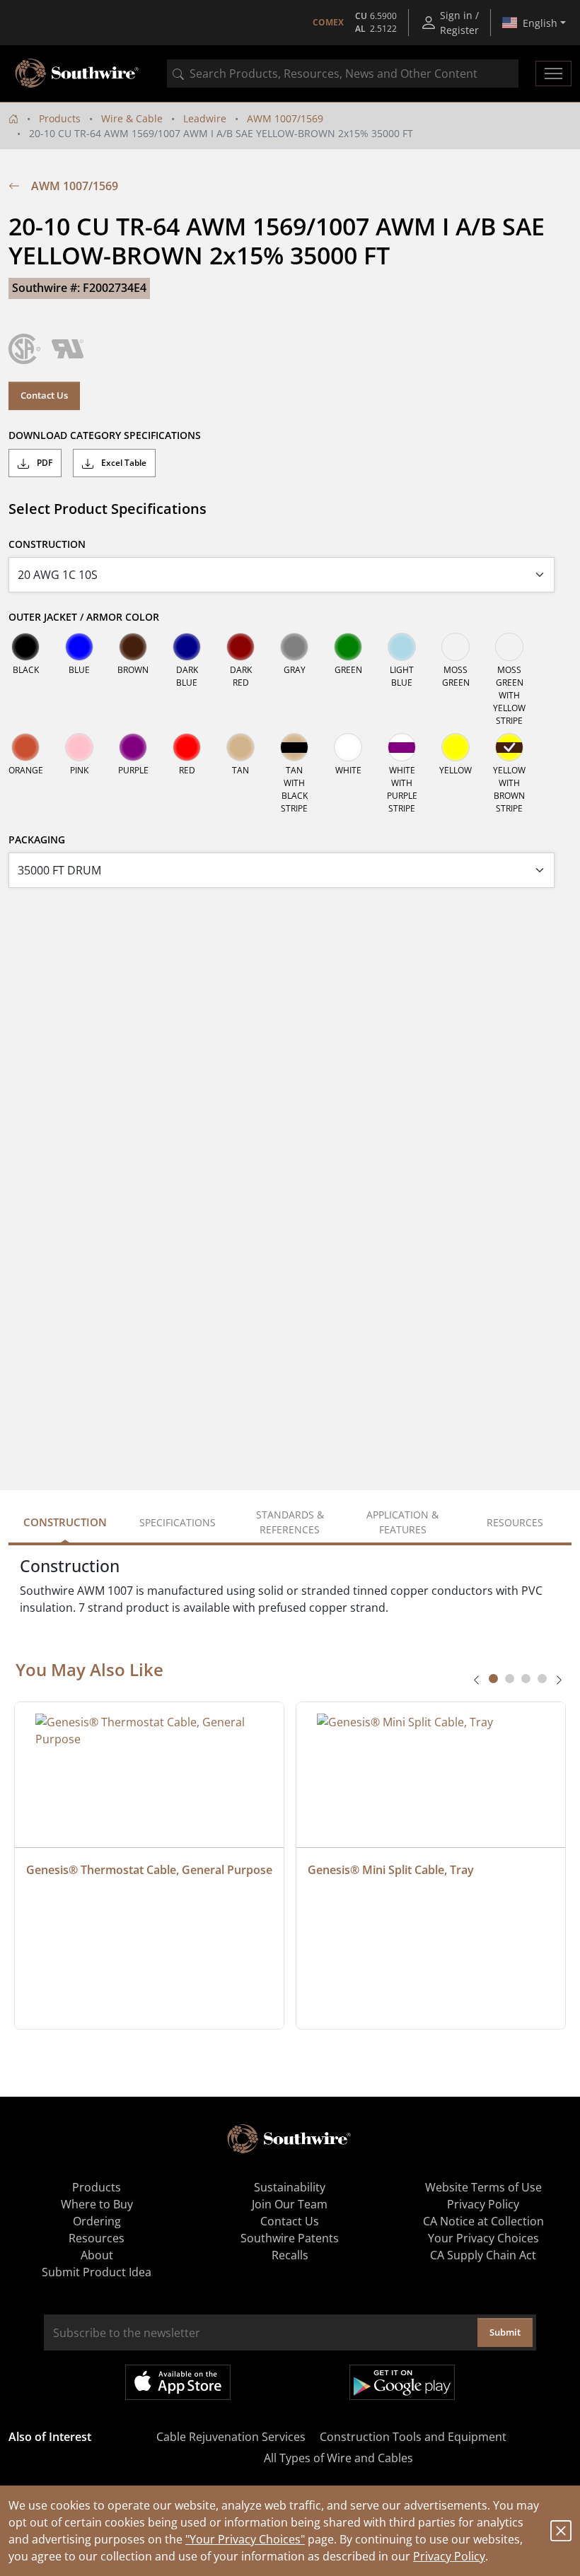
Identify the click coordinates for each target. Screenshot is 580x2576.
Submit (505, 2332)
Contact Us (44, 395)
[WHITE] (348, 747)
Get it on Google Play (402, 2382)
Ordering (97, 2221)
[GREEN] (348, 647)
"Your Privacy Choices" (245, 2539)
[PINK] (79, 747)
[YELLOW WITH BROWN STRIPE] (509, 747)
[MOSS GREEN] (456, 647)
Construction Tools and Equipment (413, 2437)
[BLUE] (79, 647)
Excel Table (123, 463)
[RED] (187, 747)
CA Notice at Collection (483, 2221)
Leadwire (205, 118)
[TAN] (240, 747)
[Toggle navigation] (553, 74)
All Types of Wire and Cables (338, 2458)
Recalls (290, 2255)
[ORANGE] (25, 747)
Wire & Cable (132, 118)
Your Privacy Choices (483, 2238)
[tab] (493, 1679)
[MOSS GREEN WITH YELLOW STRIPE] (509, 647)
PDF (43, 463)
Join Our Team (290, 2204)
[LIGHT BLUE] (402, 647)
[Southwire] (78, 74)
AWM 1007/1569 (285, 118)
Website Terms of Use (483, 2187)
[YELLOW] (456, 747)
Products (60, 118)
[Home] (13, 118)
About (97, 2255)
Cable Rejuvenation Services (231, 2437)
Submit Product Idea (97, 2272)
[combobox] (343, 74)
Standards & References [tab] (290, 1522)
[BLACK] (25, 647)
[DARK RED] (240, 647)
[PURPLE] (133, 747)
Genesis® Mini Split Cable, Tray (391, 1870)
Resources (97, 2238)
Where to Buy (97, 2204)
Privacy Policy (449, 2556)
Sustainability (290, 2187)
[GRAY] (294, 647)
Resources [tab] (515, 1522)
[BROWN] (133, 647)
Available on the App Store (178, 2382)
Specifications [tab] (178, 1522)
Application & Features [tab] (402, 1522)
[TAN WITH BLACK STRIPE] (294, 747)
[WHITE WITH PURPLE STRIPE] (402, 747)
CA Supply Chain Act (483, 2255)
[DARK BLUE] (187, 647)
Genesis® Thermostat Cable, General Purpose (149, 1870)
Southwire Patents (290, 2238)
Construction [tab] (65, 1522)
